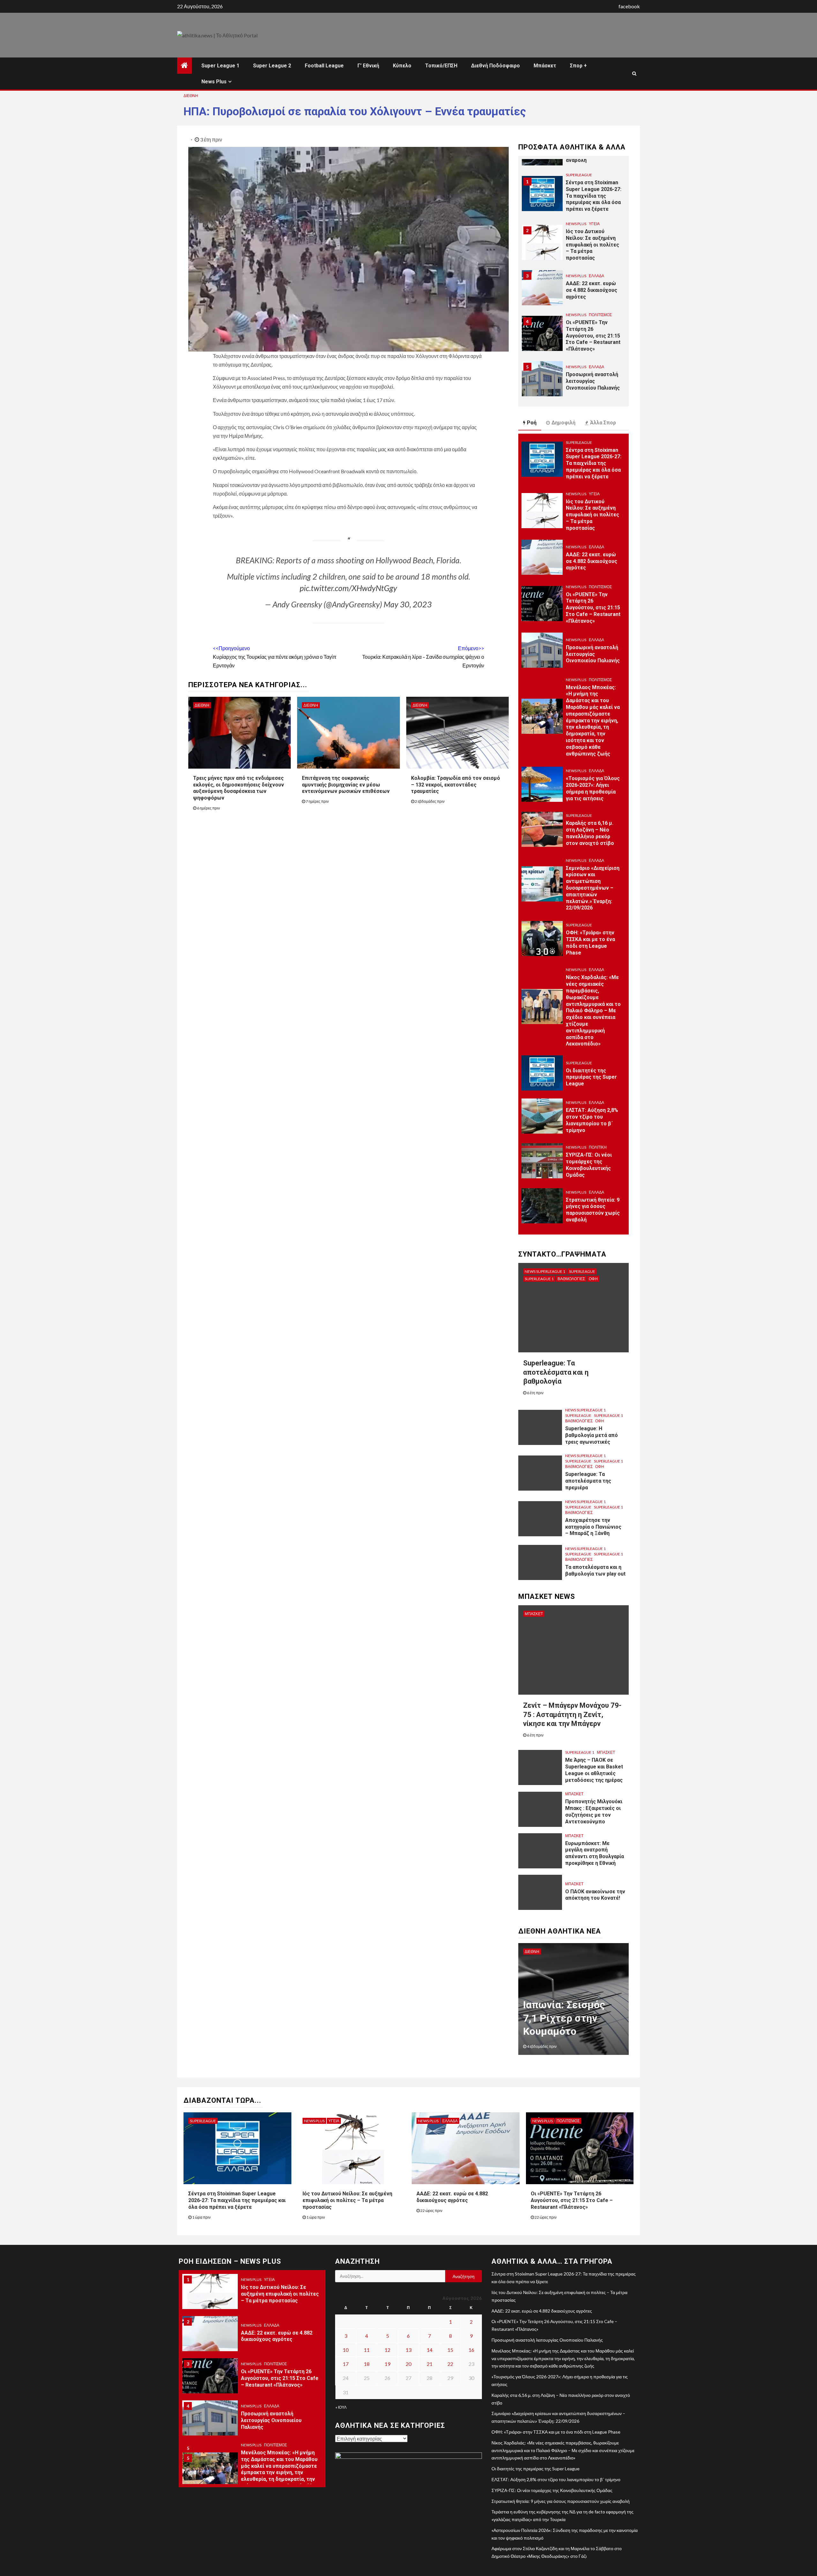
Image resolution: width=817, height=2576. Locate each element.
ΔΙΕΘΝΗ (191, 96)
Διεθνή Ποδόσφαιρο (495, 66)
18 (367, 2364)
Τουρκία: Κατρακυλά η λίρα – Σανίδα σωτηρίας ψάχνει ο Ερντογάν (423, 657)
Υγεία (594, 175)
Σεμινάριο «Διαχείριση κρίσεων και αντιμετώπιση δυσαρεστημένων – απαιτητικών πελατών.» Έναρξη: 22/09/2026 (593, 888)
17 (346, 2364)
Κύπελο (402, 66)
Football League (324, 66)
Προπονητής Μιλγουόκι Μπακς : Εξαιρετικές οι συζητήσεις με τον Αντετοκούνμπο (594, 1811)
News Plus (214, 82)
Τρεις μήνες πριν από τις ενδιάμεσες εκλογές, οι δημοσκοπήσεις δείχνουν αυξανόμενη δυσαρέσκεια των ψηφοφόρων (239, 788)
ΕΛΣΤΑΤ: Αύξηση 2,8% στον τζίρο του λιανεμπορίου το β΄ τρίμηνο (556, 2479)
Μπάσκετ (545, 66)
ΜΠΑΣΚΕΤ (534, 1614)
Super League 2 (272, 66)
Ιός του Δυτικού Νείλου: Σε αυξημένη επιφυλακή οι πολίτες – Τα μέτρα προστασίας (592, 196)
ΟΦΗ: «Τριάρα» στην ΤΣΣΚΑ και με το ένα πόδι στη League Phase (556, 2432)
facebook (629, 6)
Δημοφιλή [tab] (563, 423)
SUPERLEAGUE (579, 442)
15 (450, 2350)
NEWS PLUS (576, 175)
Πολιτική (598, 1147)
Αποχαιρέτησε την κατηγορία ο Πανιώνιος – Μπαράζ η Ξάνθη (593, 1527)
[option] (573, 197)
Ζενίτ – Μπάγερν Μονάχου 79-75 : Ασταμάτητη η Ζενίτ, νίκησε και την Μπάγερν (572, 1714)
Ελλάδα (596, 227)
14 (430, 2350)
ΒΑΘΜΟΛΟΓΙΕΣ (571, 1279)
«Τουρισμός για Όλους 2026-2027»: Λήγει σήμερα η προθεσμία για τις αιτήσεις (275, 2483)
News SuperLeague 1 (545, 1271)
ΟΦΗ (593, 1279)
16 (471, 2350)
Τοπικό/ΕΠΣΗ (441, 66)
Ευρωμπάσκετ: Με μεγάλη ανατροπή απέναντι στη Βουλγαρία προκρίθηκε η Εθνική (595, 1853)
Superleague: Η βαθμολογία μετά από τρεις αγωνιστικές (592, 1435)
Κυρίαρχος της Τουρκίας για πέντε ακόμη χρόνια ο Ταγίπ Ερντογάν (275, 657)
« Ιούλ (341, 2407)
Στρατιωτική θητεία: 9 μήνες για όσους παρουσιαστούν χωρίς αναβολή (593, 1210)
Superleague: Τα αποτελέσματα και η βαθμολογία (556, 1372)
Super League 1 (220, 66)
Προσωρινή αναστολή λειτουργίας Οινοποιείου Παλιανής (593, 332)
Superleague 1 (539, 1279)
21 (430, 2364)
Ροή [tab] (532, 423)
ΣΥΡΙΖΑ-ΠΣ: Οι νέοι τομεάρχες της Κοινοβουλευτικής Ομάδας (589, 1165)
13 (408, 2350)
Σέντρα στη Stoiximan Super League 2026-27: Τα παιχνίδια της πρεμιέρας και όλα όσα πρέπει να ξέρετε (594, 463)
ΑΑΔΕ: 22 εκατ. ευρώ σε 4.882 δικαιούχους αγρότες (592, 241)
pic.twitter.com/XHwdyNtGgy (348, 588)
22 (450, 2364)
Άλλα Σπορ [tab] (603, 423)
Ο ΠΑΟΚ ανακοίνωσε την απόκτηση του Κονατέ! (595, 1895)
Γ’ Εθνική (368, 66)
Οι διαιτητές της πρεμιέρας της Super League (591, 1077)
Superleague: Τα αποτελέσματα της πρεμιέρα (588, 1481)
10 (346, 2350)
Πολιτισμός (600, 266)
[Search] (634, 73)
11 (367, 2350)
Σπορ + (578, 66)
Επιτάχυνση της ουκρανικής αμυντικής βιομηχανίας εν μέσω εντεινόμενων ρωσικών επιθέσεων (346, 785)
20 (408, 2364)
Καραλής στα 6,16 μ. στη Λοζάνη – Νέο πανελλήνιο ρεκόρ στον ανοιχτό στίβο (590, 833)
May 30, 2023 (408, 604)
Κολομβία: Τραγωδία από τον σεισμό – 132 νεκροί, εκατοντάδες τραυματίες (456, 785)
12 (387, 2350)
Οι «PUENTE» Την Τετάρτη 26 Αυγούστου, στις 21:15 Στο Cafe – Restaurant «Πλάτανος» (593, 287)
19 (387, 2364)
